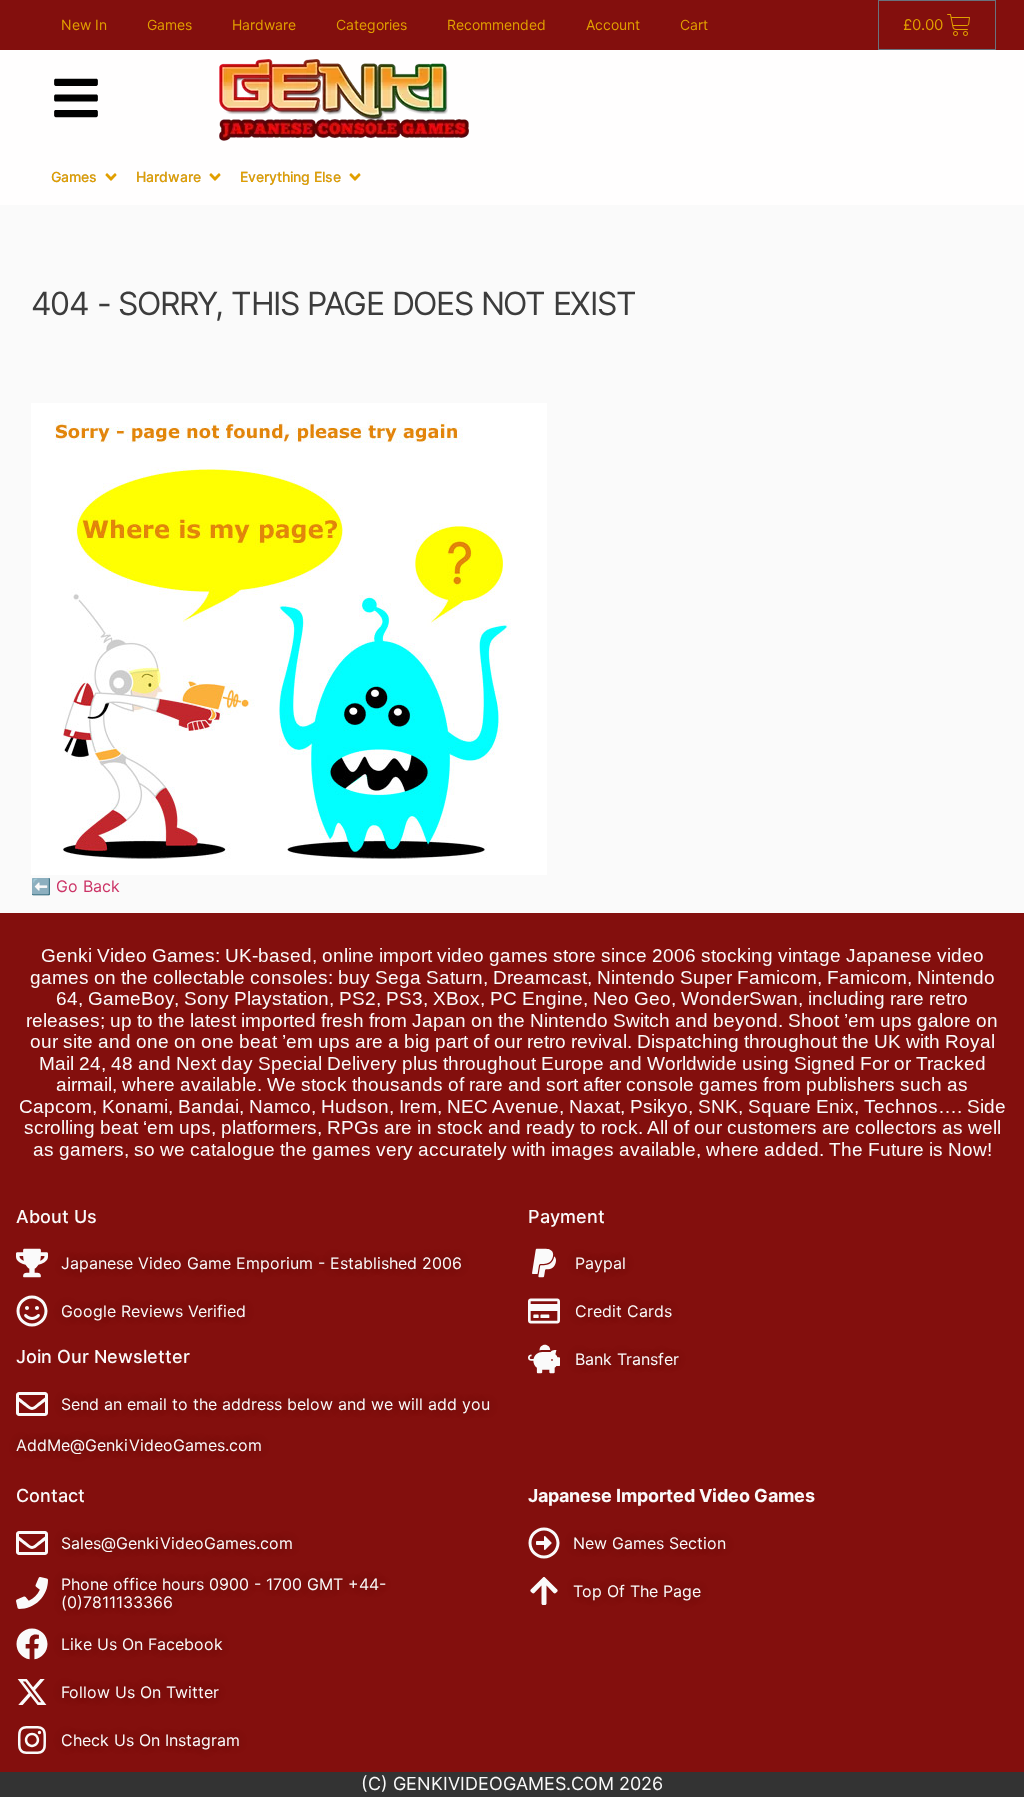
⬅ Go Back (75, 886)
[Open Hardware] (215, 177)
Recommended (496, 24)
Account (613, 24)
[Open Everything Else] (355, 177)
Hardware (264, 24)
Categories (371, 24)
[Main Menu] (76, 98)
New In (84, 24)
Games (169, 24)
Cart (694, 24)
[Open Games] (111, 177)
